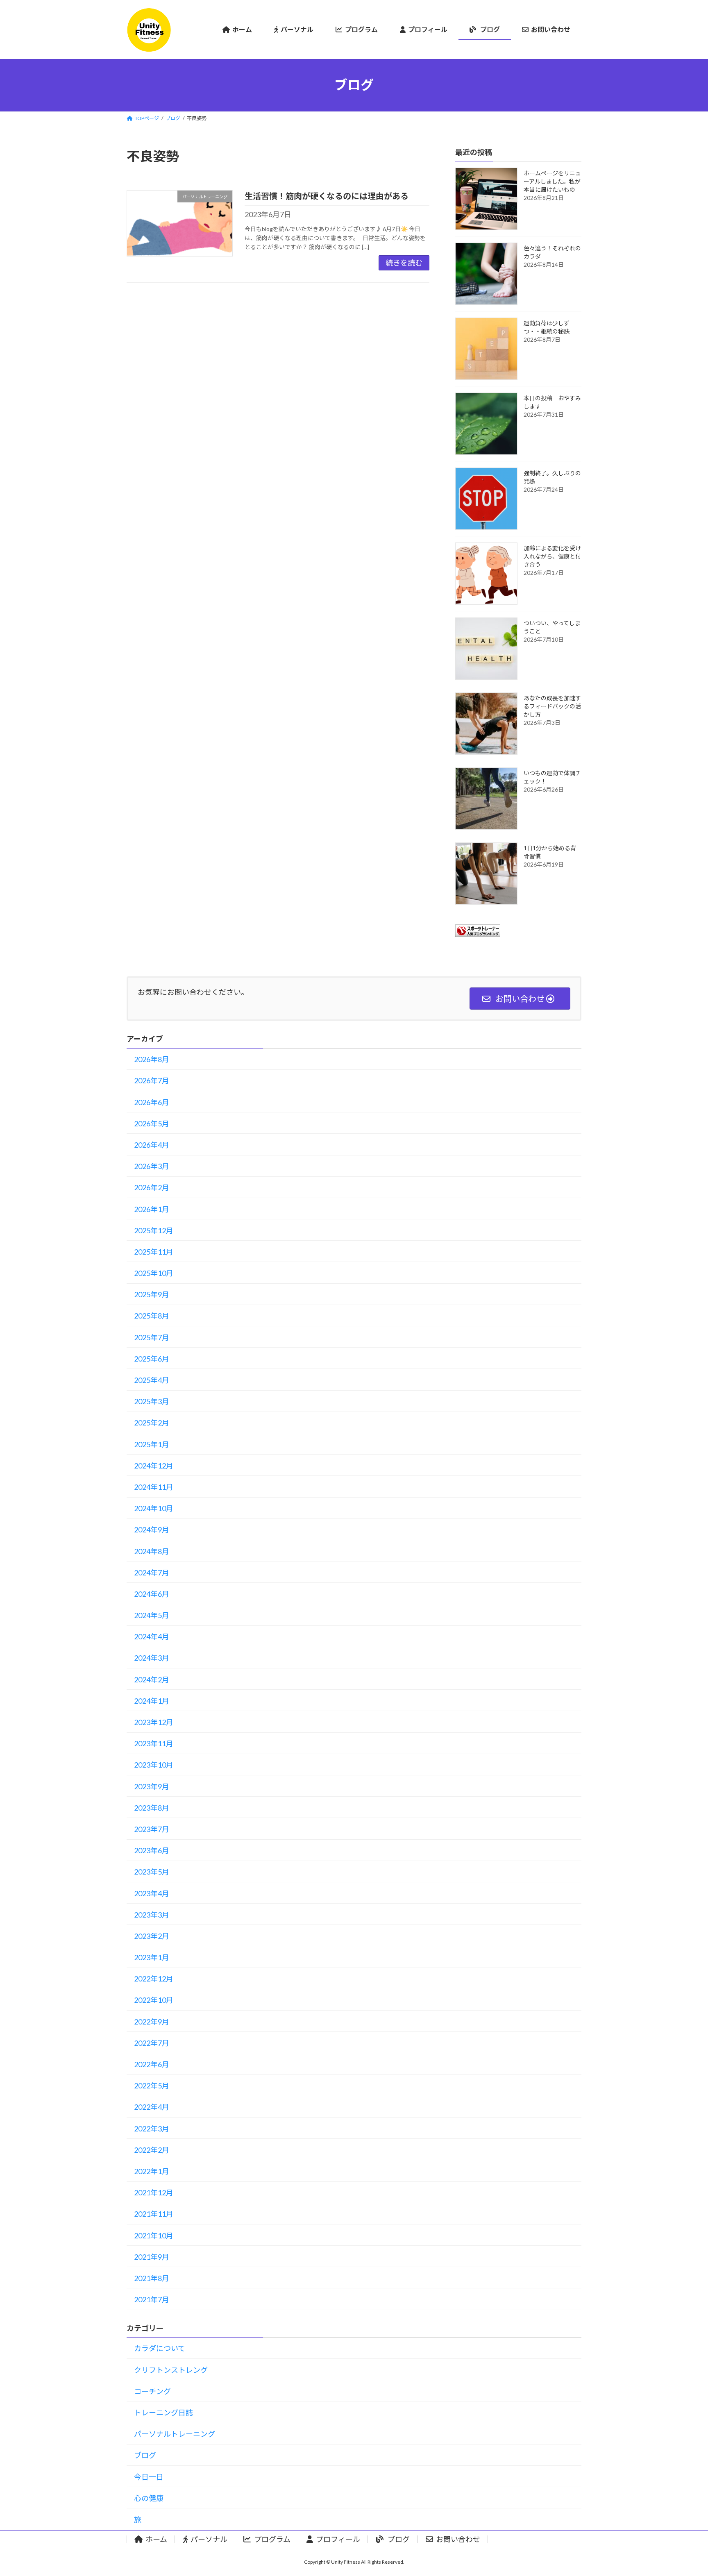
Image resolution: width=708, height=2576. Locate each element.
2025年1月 (152, 1444)
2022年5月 (152, 2086)
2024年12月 (154, 1466)
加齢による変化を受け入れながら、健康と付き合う (552, 556)
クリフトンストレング (171, 2370)
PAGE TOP (684, 2491)
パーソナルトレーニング (175, 2434)
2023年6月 (152, 1850)
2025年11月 (154, 1252)
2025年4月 (152, 1380)
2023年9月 (152, 1786)
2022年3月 (152, 2129)
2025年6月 (152, 1359)
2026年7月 (152, 1080)
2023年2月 (152, 1936)
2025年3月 (152, 1401)
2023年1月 (152, 1957)
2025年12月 (154, 1230)
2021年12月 (154, 2192)
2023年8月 (152, 1808)
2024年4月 (152, 1636)
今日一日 (149, 2477)
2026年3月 (152, 1166)
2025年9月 (152, 1294)
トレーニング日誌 (163, 2413)
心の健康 (149, 2498)
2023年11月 (154, 1743)
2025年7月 (152, 1337)
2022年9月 (152, 2022)
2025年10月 (154, 1273)
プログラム (272, 2539)
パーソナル (209, 2539)
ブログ (145, 2455)
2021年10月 (154, 2236)
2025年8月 (152, 1316)
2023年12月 (154, 1722)
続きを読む (404, 263)
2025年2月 (152, 1423)
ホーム (156, 2539)
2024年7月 (152, 1573)
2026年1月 (152, 1209)
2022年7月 (152, 2043)
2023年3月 (152, 1915)
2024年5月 (152, 1615)
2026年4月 (152, 1145)
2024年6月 (152, 1594)
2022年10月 (154, 2000)
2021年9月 (152, 2257)
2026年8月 (152, 1059)
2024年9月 (152, 1530)
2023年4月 (152, 1893)
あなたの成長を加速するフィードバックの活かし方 (552, 706)
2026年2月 (152, 1187)
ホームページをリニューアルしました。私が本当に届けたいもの (552, 181)
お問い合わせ (458, 2539)
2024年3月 (152, 1658)
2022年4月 (152, 2107)
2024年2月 (152, 1680)
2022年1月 (152, 2171)
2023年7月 (152, 1829)
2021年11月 (154, 2214)
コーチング (152, 2391)
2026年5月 (152, 1123)
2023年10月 (154, 1765)
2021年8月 (152, 2278)
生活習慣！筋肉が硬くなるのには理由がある (327, 196)
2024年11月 (154, 1487)
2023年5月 (152, 1872)
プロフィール (338, 2539)
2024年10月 (154, 1508)
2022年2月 (152, 2150)
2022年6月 (152, 2064)
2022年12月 (154, 1979)
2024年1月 (152, 1701)
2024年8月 (152, 1551)
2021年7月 (152, 2299)
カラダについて (160, 2348)
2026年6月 (152, 1102)
